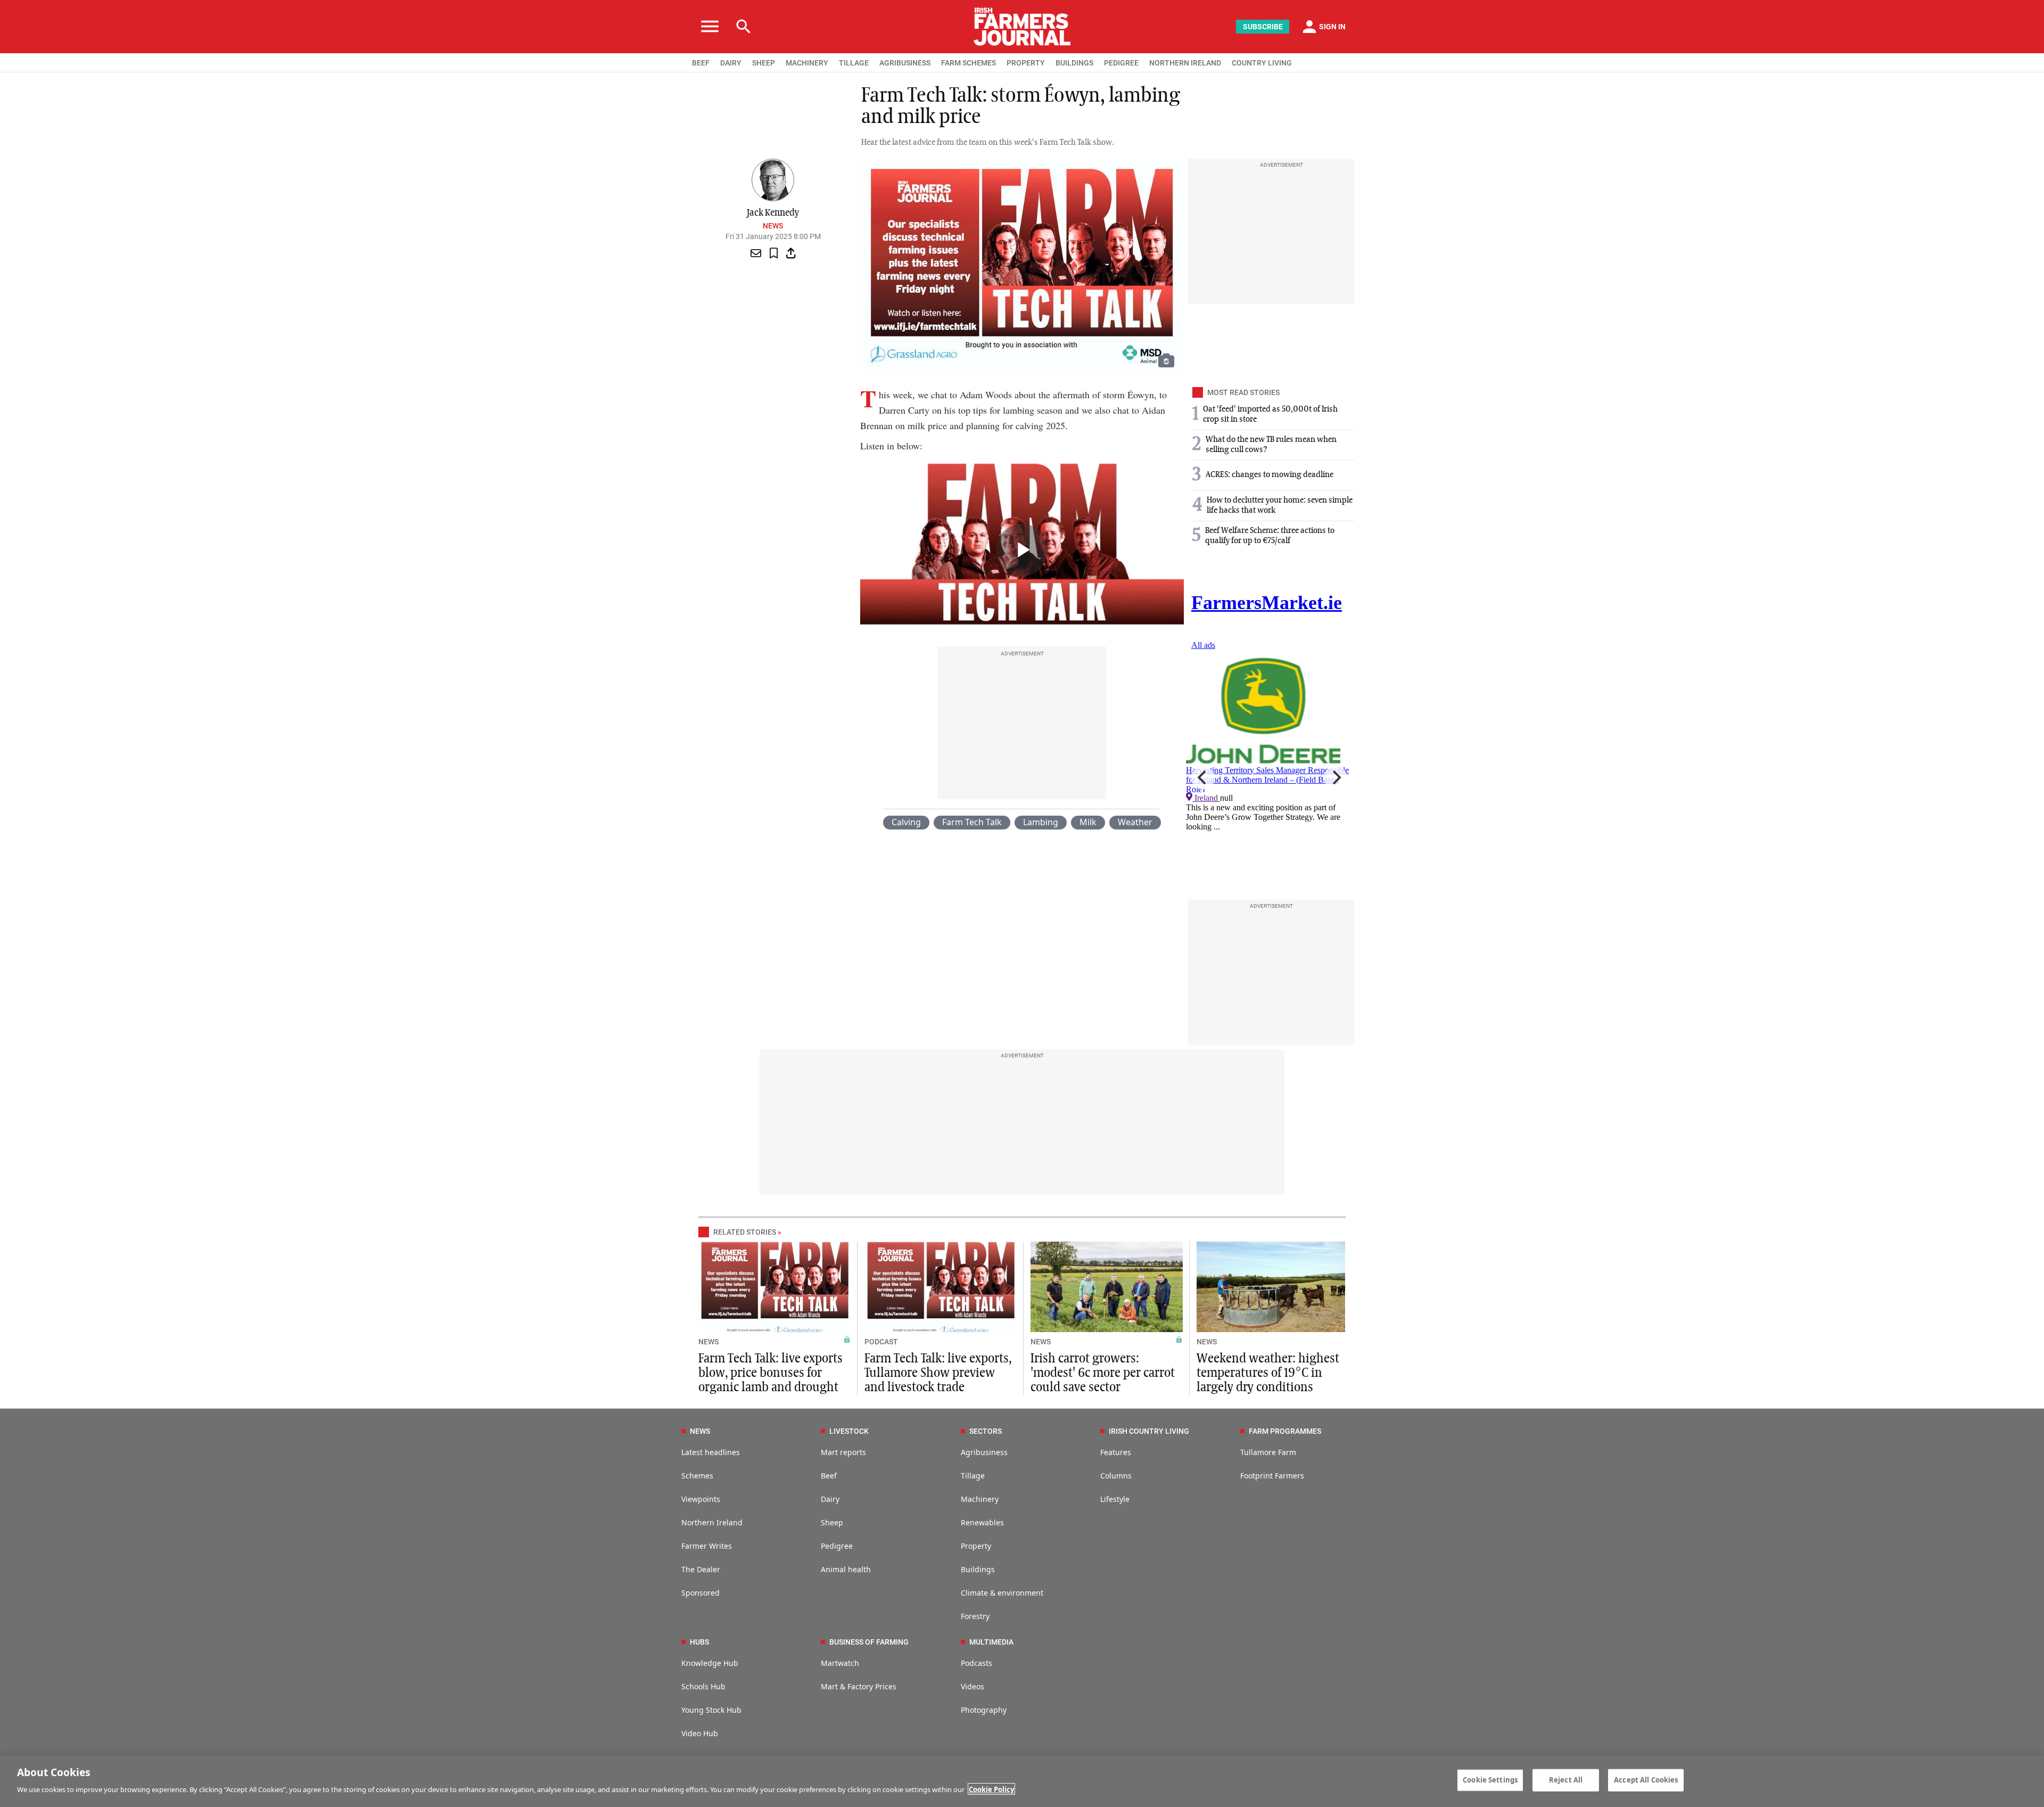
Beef (829, 1476)
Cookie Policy (991, 1789)
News (773, 226)
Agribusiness (984, 1452)
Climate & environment (1002, 1593)
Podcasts (976, 1663)
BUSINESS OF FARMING (869, 1642)
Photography (984, 1710)
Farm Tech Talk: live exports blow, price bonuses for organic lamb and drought (770, 1373)
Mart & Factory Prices (859, 1686)
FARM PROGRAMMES (1285, 1431)
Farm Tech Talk (972, 822)
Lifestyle (1115, 1499)
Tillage (973, 1476)
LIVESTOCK (849, 1431)
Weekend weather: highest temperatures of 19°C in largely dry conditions (1268, 1373)
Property (976, 1546)
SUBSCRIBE (1263, 27)
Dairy (830, 1499)
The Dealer (701, 1569)
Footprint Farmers (1272, 1476)
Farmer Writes (707, 1546)
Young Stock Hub (711, 1710)
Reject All (1566, 1780)
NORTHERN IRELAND (1185, 63)
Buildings (978, 1569)
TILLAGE (854, 63)
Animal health (846, 1569)
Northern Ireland (712, 1522)
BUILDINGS (1074, 63)
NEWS (708, 1342)
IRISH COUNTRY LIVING (1149, 1431)
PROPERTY (1026, 63)
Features (1116, 1452)
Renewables (982, 1522)
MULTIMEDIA (991, 1642)
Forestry (975, 1616)
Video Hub (700, 1733)
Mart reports (843, 1452)
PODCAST (881, 1342)
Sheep (832, 1522)
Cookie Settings (1490, 1780)
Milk (1088, 822)
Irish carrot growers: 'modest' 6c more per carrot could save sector (1103, 1373)
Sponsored (700, 1593)
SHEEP (764, 63)
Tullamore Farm (1268, 1452)
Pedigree (837, 1546)
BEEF (701, 63)
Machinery (980, 1499)
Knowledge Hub (710, 1663)
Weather (1135, 822)
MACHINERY (807, 63)
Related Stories (745, 1232)
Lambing (1041, 822)
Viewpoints (701, 1499)
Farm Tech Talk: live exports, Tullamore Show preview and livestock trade (938, 1373)
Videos (972, 1686)
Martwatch (840, 1663)
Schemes (697, 1476)
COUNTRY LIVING (1262, 63)
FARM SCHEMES (969, 63)
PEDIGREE (1121, 63)
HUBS (699, 1642)
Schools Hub (703, 1686)
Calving (906, 822)
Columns (1116, 1476)
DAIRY (731, 63)
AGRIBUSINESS (905, 63)
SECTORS (986, 1431)
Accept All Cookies (1646, 1780)
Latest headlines (711, 1452)
